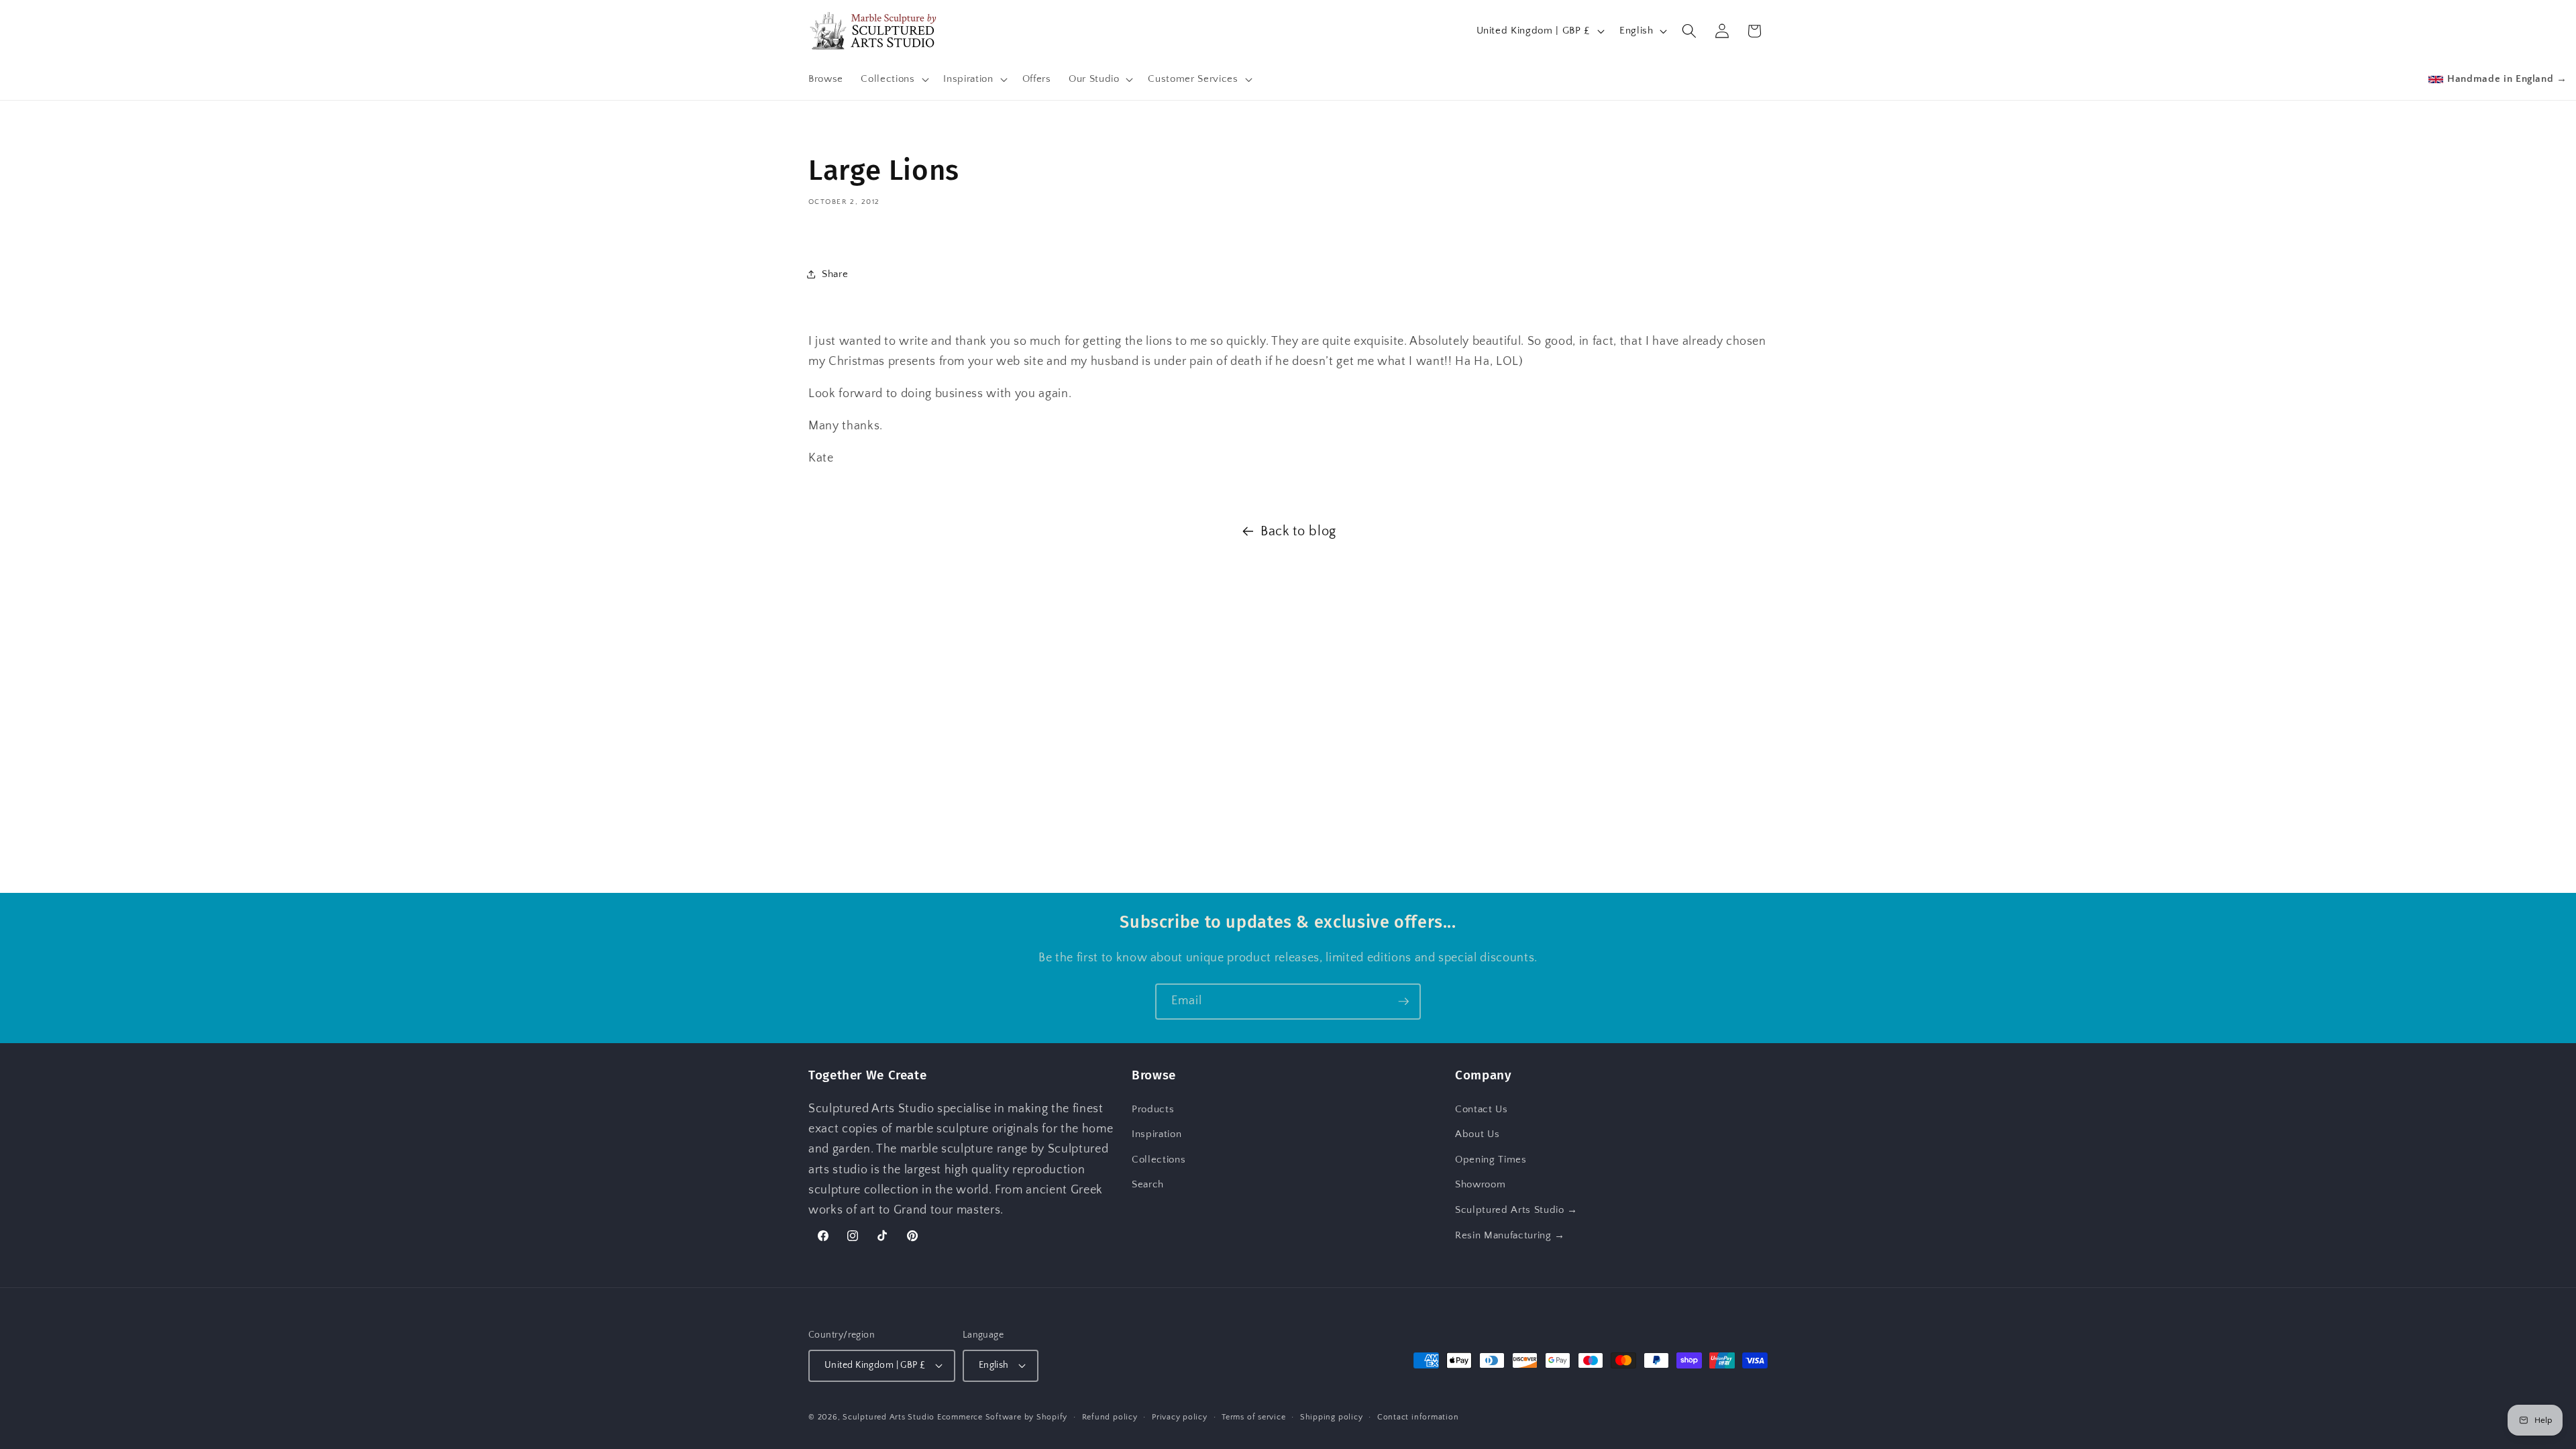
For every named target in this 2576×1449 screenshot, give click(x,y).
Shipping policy (1332, 1417)
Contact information (1418, 1417)
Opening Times (1491, 1160)
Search (1148, 1185)
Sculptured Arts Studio (889, 1417)
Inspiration (1157, 1135)
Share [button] (835, 274)
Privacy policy (1180, 1417)
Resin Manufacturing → (1510, 1235)
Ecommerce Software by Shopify (1002, 1417)
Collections (1159, 1160)
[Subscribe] (1403, 1002)
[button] (893, 79)
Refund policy (1110, 1417)
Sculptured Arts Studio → (1516, 1210)
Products (1153, 1109)
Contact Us (1482, 1109)
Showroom (1480, 1185)
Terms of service (1253, 1417)
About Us (1477, 1135)
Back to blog (1298, 531)
